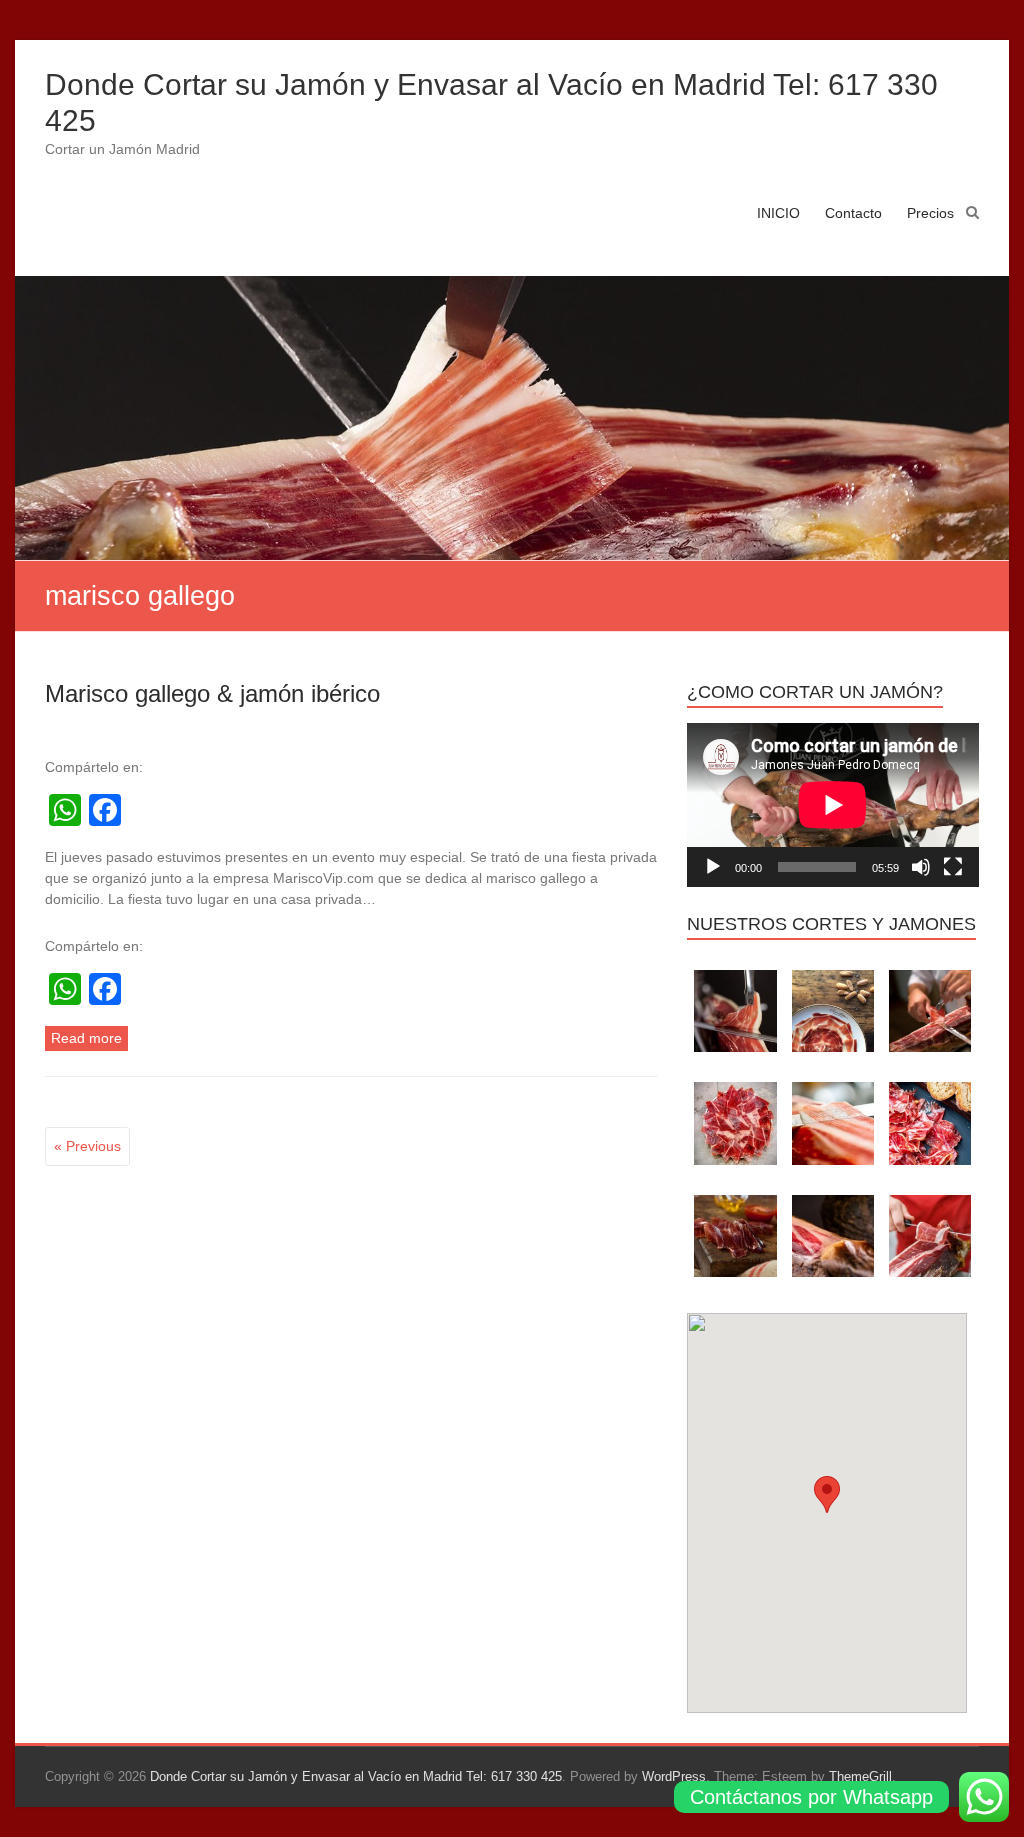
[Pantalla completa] (953, 867)
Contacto (853, 213)
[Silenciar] (921, 867)
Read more (86, 1038)
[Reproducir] (713, 867)
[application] (833, 805)
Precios (930, 213)
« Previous (87, 1146)
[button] (827, 1494)
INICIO (778, 213)
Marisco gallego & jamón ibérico (212, 693)
